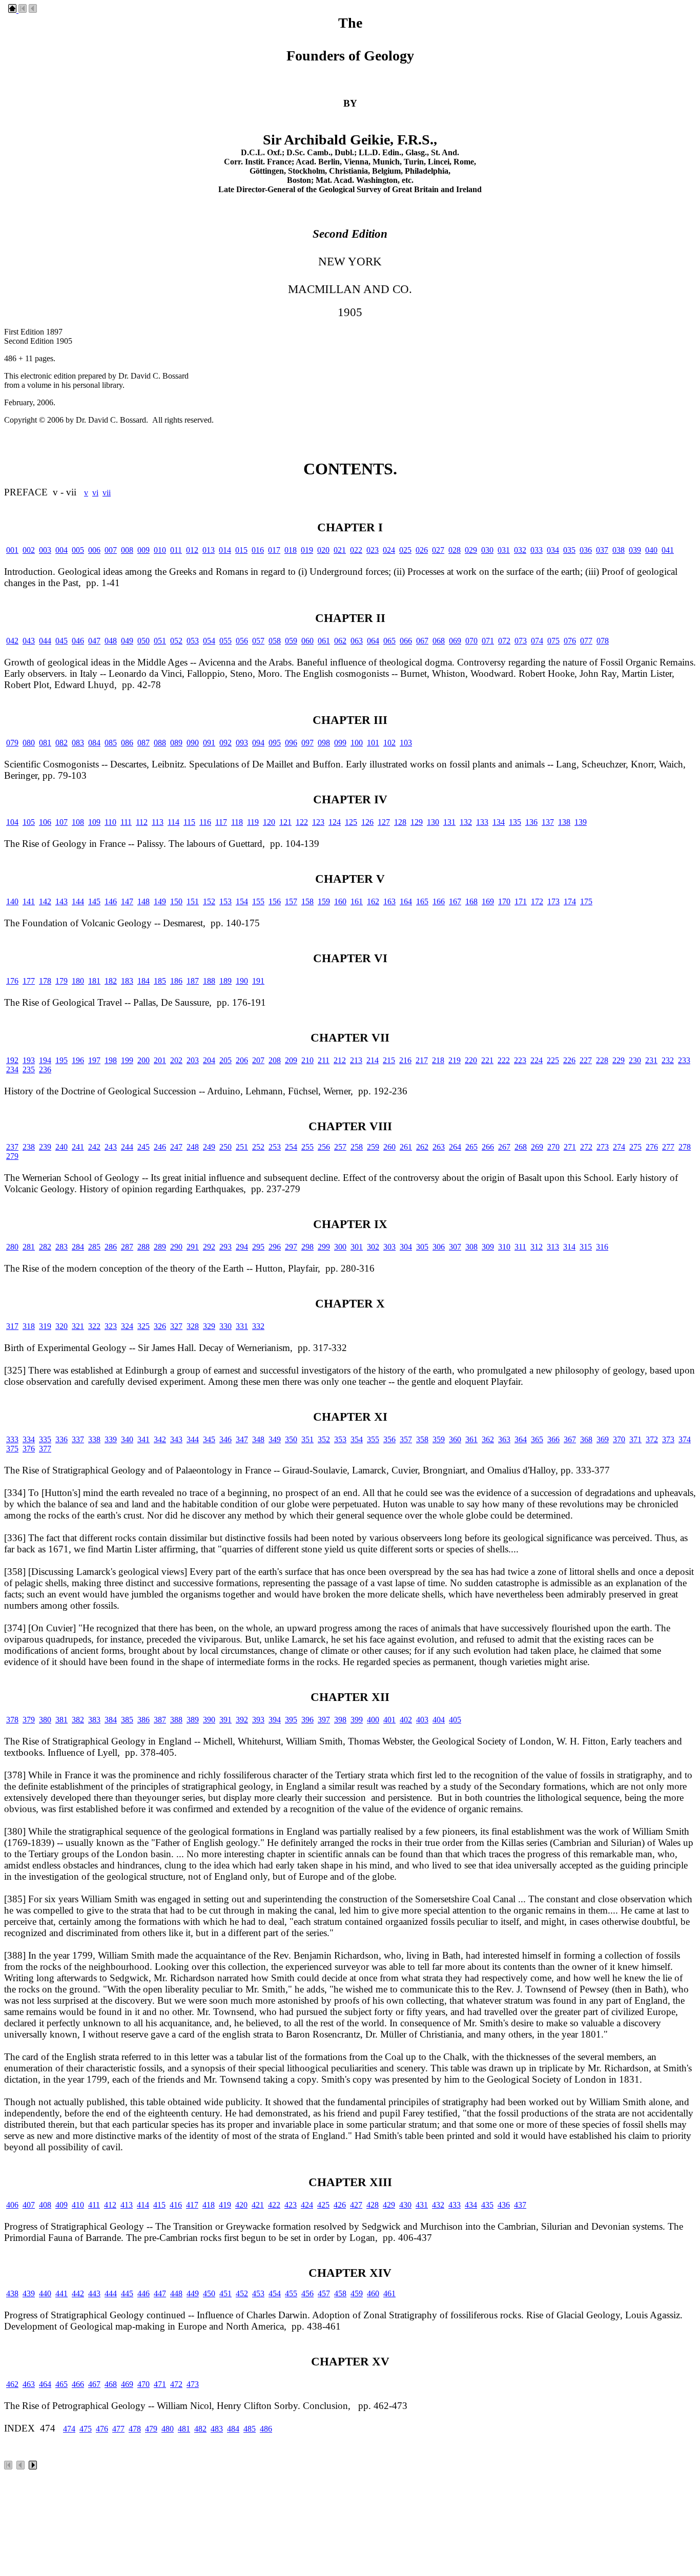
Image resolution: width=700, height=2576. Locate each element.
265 (471, 1147)
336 (61, 1439)
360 (455, 1439)
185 (160, 981)
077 (586, 641)
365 (537, 1439)
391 (225, 1720)
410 (78, 2205)
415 (159, 2205)
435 (487, 2205)
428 (373, 2205)
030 (487, 550)
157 (291, 901)
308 (471, 1247)
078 (603, 641)
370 (619, 1439)
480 (168, 2429)
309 (488, 1247)
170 (504, 901)
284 (78, 1247)
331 (242, 1326)
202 (176, 1060)
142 (45, 901)
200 (143, 1060)
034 (553, 550)
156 (275, 901)
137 (548, 822)
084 (94, 743)
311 (520, 1247)
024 (389, 550)
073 (521, 641)
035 (569, 550)
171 (521, 901)
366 (553, 1439)
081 (45, 743)
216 (405, 1060)
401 (389, 1720)
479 (151, 2429)
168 (471, 901)
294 (242, 1247)
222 (504, 1060)
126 (367, 822)
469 (127, 2384)
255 (307, 1147)
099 (340, 743)
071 (488, 641)
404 (439, 1720)
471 (160, 2384)
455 (291, 2293)
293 (225, 1247)
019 (307, 550)
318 (29, 1326)
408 (45, 2205)
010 (160, 550)
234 (12, 1069)
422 (274, 2205)
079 (12, 743)
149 (160, 901)
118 (237, 822)
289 (160, 1247)
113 (158, 822)
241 (78, 1147)
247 (176, 1147)
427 (356, 2205)
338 (94, 1439)
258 (357, 1147)
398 (340, 1720)
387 (160, 1720)
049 (127, 641)
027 (438, 550)
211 (324, 1060)
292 (209, 1247)
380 (45, 1720)
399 (357, 1720)
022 (356, 550)
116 (205, 822)
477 (118, 2429)
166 (439, 901)
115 (189, 822)
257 (340, 1147)
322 (94, 1326)
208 (275, 1060)
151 (193, 901)
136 (531, 822)
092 (225, 743)
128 (400, 822)
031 (504, 550)
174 (570, 901)
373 (668, 1439)
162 (373, 901)
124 (335, 822)
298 (307, 1247)
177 (29, 981)
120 (269, 822)
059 (291, 641)
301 (357, 1247)
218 (438, 1060)
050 (143, 641)
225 (553, 1060)
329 (209, 1326)
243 (111, 1147)
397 (324, 1720)
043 (29, 641)
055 (225, 641)
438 (12, 2293)
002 (29, 550)
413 (127, 2205)
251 (242, 1147)
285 (94, 1247)
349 (275, 1439)
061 (324, 641)
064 (373, 641)
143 (61, 901)
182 (111, 981)
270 (553, 1147)
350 (291, 1439)
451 (225, 2293)
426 (340, 2205)
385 (127, 1720)
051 (160, 641)
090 (193, 743)
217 (422, 1060)
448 (176, 2293)
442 (78, 2293)
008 (127, 550)
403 (422, 1720)
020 (323, 550)
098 (324, 743)
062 (340, 641)
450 (209, 2293)
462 (12, 2384)
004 (61, 550)
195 (61, 1060)
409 (61, 2205)
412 (110, 2205)
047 (94, 641)
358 (422, 1439)
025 (405, 550)
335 (45, 1439)
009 (143, 550)
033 (537, 550)
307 (455, 1247)
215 (389, 1060)
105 (29, 822)
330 (225, 1326)
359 (439, 1439)
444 (111, 2293)
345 (209, 1439)
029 (471, 550)
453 (258, 2293)
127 (384, 822)
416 (176, 2205)
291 (193, 1247)
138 (564, 822)
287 (127, 1247)
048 (111, 641)
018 (291, 550)
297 (291, 1247)
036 (586, 550)
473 (193, 2384)
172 (537, 901)
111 (126, 822)
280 (12, 1247)
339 (111, 1439)
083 (78, 743)
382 (78, 1720)
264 (455, 1147)
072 (504, 641)
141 (29, 901)
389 (193, 1720)
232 (668, 1060)
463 (29, 2384)
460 (373, 2293)
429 (389, 2205)
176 (12, 981)
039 (635, 550)
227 (586, 1060)
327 (176, 1326)
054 (209, 641)
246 (160, 1147)
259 (373, 1147)
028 (455, 550)
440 (45, 2293)
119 (253, 822)
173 (553, 901)
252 (258, 1147)
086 (127, 743)
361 (471, 1439)
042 (12, 641)
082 (61, 743)
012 (192, 550)
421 (258, 2205)
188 (209, 981)
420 (241, 2205)
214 (373, 1060)
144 (78, 901)
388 (176, 1720)
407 (29, 2205)
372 (652, 1439)
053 (193, 641)
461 (389, 2293)
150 (176, 901)
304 (406, 1247)
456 (307, 2293)
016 (258, 550)
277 (668, 1147)
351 (307, 1439)
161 (357, 901)
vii (107, 493)
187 (193, 981)
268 (521, 1147)
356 (389, 1439)
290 (176, 1247)
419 (225, 2205)
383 (94, 1720)
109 (94, 822)
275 (635, 1147)
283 (61, 1247)
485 (250, 2429)
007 (111, 550)
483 (217, 2429)
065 (389, 641)
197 (94, 1060)
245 (143, 1147)
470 (143, 2384)
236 (45, 1069)
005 (78, 550)
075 (553, 641)
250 (225, 1147)
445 (127, 2293)
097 (307, 743)
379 (29, 1720)
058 (275, 641)
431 (422, 2205)
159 (324, 901)
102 (389, 743)
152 (209, 901)
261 (406, 1147)
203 (193, 1060)
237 (12, 1147)
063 (357, 641)
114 (173, 822)
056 (242, 641)
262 (422, 1147)
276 (652, 1147)
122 (302, 822)
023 (373, 550)
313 (553, 1247)
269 (537, 1147)
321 (78, 1326)
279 (12, 1156)
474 (69, 2429)
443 (94, 2293)
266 (488, 1147)
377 (45, 1449)
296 (275, 1247)
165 (422, 901)
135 (515, 822)
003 (45, 550)
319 (45, 1326)
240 (61, 1147)
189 (225, 981)
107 (61, 822)
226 (569, 1060)
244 (127, 1147)
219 (455, 1060)
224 (537, 1060)
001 (12, 550)
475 (86, 2429)
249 (209, 1147)
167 (455, 901)
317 (12, 1326)
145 (94, 901)
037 (602, 550)
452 (242, 2293)
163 (389, 901)
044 (45, 641)
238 (29, 1147)
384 (111, 1720)
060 (307, 641)
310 (504, 1247)
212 (340, 1060)
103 (406, 743)
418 (209, 2205)
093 (242, 743)
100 (357, 743)
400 (373, 1720)
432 (438, 2205)
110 (110, 822)
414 (143, 2205)
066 (406, 641)
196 (78, 1060)
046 (78, 641)
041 (668, 550)
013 (209, 550)
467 (94, 2384)
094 (258, 743)
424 (307, 2205)
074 (537, 641)
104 (12, 822)
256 (324, 1147)
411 (94, 2205)
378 (12, 1720)
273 (603, 1147)
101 (373, 743)
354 (357, 1439)
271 (570, 1147)
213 (356, 1060)
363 (504, 1439)
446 (143, 2293)
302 (373, 1247)
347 (242, 1439)
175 (586, 901)
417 (192, 2205)
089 (176, 743)
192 (12, 1060)
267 (504, 1147)
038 (619, 550)
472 (176, 2384)
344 (193, 1439)
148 (143, 901)
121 (285, 822)
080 (29, 743)
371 (635, 1439)
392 (242, 1720)
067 (422, 641)
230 (635, 1060)
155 (258, 901)
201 (160, 1060)
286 (111, 1247)
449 (193, 2293)
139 (581, 822)
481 (184, 2429)
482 (200, 2429)
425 (323, 2205)
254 (291, 1147)
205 (225, 1060)
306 (439, 1247)
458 (340, 2293)
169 (488, 901)
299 (324, 1247)
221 (487, 1060)
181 (94, 981)
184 (143, 981)
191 (258, 981)
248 (193, 1147)
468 (111, 2384)
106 (45, 822)
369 (603, 1439)
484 (233, 2429)
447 (160, 2293)
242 (94, 1147)
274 (619, 1147)
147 (127, 901)
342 (160, 1439)
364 (521, 1439)
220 (471, 1060)
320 (61, 1326)
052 (176, 641)
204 (209, 1060)
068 (439, 641)
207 (258, 1060)
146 (111, 901)
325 (143, 1326)
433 (455, 2205)
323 (111, 1326)
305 (422, 1247)
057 (258, 641)
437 (520, 2205)
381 (61, 1720)
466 (78, 2384)
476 (102, 2429)
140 (12, 901)
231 (651, 1060)
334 (29, 1439)
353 (340, 1439)
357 (406, 1439)
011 (176, 550)
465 (61, 2384)
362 (488, 1439)
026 (422, 550)
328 (193, 1326)
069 (455, 641)
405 (455, 1720)
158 (307, 901)
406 (12, 2205)
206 (242, 1060)
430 (405, 2205)
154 (242, 901)
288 (143, 1247)
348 (258, 1439)
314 (569, 1247)
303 (389, 1247)
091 (209, 743)
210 (307, 1060)
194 (45, 1060)
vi (95, 493)
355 (373, 1439)
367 (570, 1439)
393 (258, 1720)
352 (324, 1439)
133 (482, 822)
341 (143, 1439)
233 (684, 1060)
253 (275, 1147)
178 (45, 981)
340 (127, 1439)
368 (586, 1439)
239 (45, 1147)
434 (471, 2205)
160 (340, 901)
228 (602, 1060)
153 (225, 901)
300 (340, 1247)
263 (439, 1147)
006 (94, 550)
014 (225, 550)
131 (449, 822)
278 (685, 1147)
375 (12, 1449)
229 (619, 1060)
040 (651, 550)
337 (78, 1439)
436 (504, 2205)
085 (111, 743)
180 (78, 981)
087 (143, 743)
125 (351, 822)
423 (291, 2205)
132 (466, 822)
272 (586, 1147)
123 (318, 822)
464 (45, 2384)
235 (29, 1069)
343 (176, 1439)
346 (225, 1439)
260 (389, 1147)
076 (570, 641)
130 (433, 822)
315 (586, 1247)
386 (143, 1720)
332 (258, 1326)
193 (29, 1060)
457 (324, 2293)
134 (499, 822)
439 (29, 2293)
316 (602, 1247)
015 (241, 550)
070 (471, 641)
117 (221, 822)
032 (520, 550)
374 (685, 1439)
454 (275, 2293)
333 (12, 1439)
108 (78, 822)
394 (275, 1720)
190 (242, 981)
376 (29, 1449)
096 (291, 743)
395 (291, 1720)
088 (160, 743)
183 (127, 981)
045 (61, 641)
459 (357, 2293)
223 (520, 1060)
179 (61, 981)
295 (258, 1247)
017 (274, 550)
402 (406, 1720)
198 (111, 1060)
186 (176, 981)
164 (406, 901)
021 (340, 550)
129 (417, 822)
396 (307, 1720)
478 (135, 2429)
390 (209, 1720)
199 (127, 1060)
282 (45, 1247)
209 (291, 1060)
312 (537, 1247)
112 (142, 822)
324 (127, 1326)
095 (275, 743)
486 (266, 2429)
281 (29, 1247)
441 (61, 2293)
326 (160, 1326)
